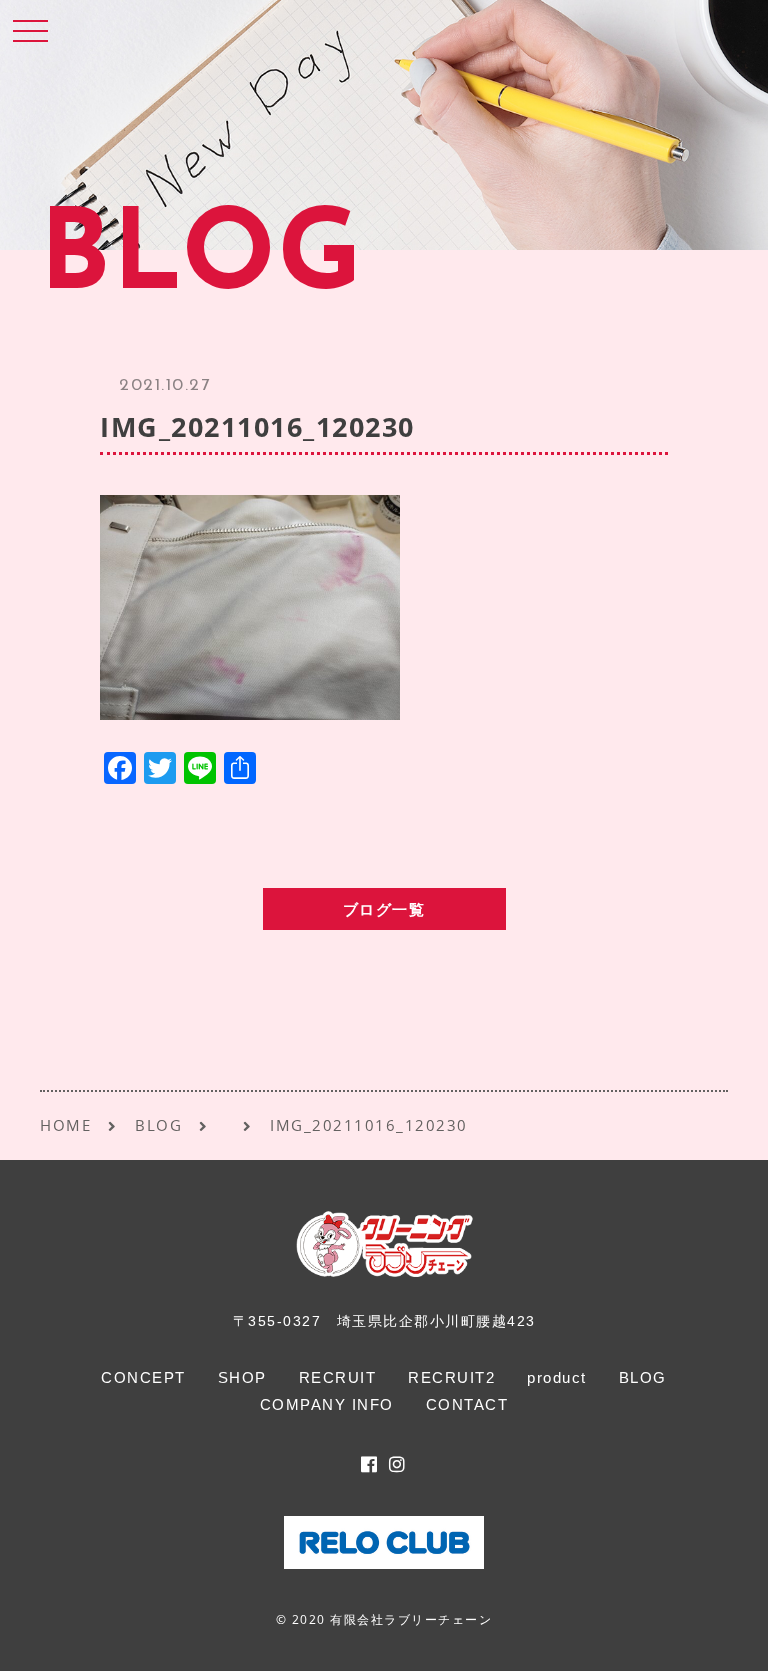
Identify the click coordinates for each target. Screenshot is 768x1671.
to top (728, 1637)
